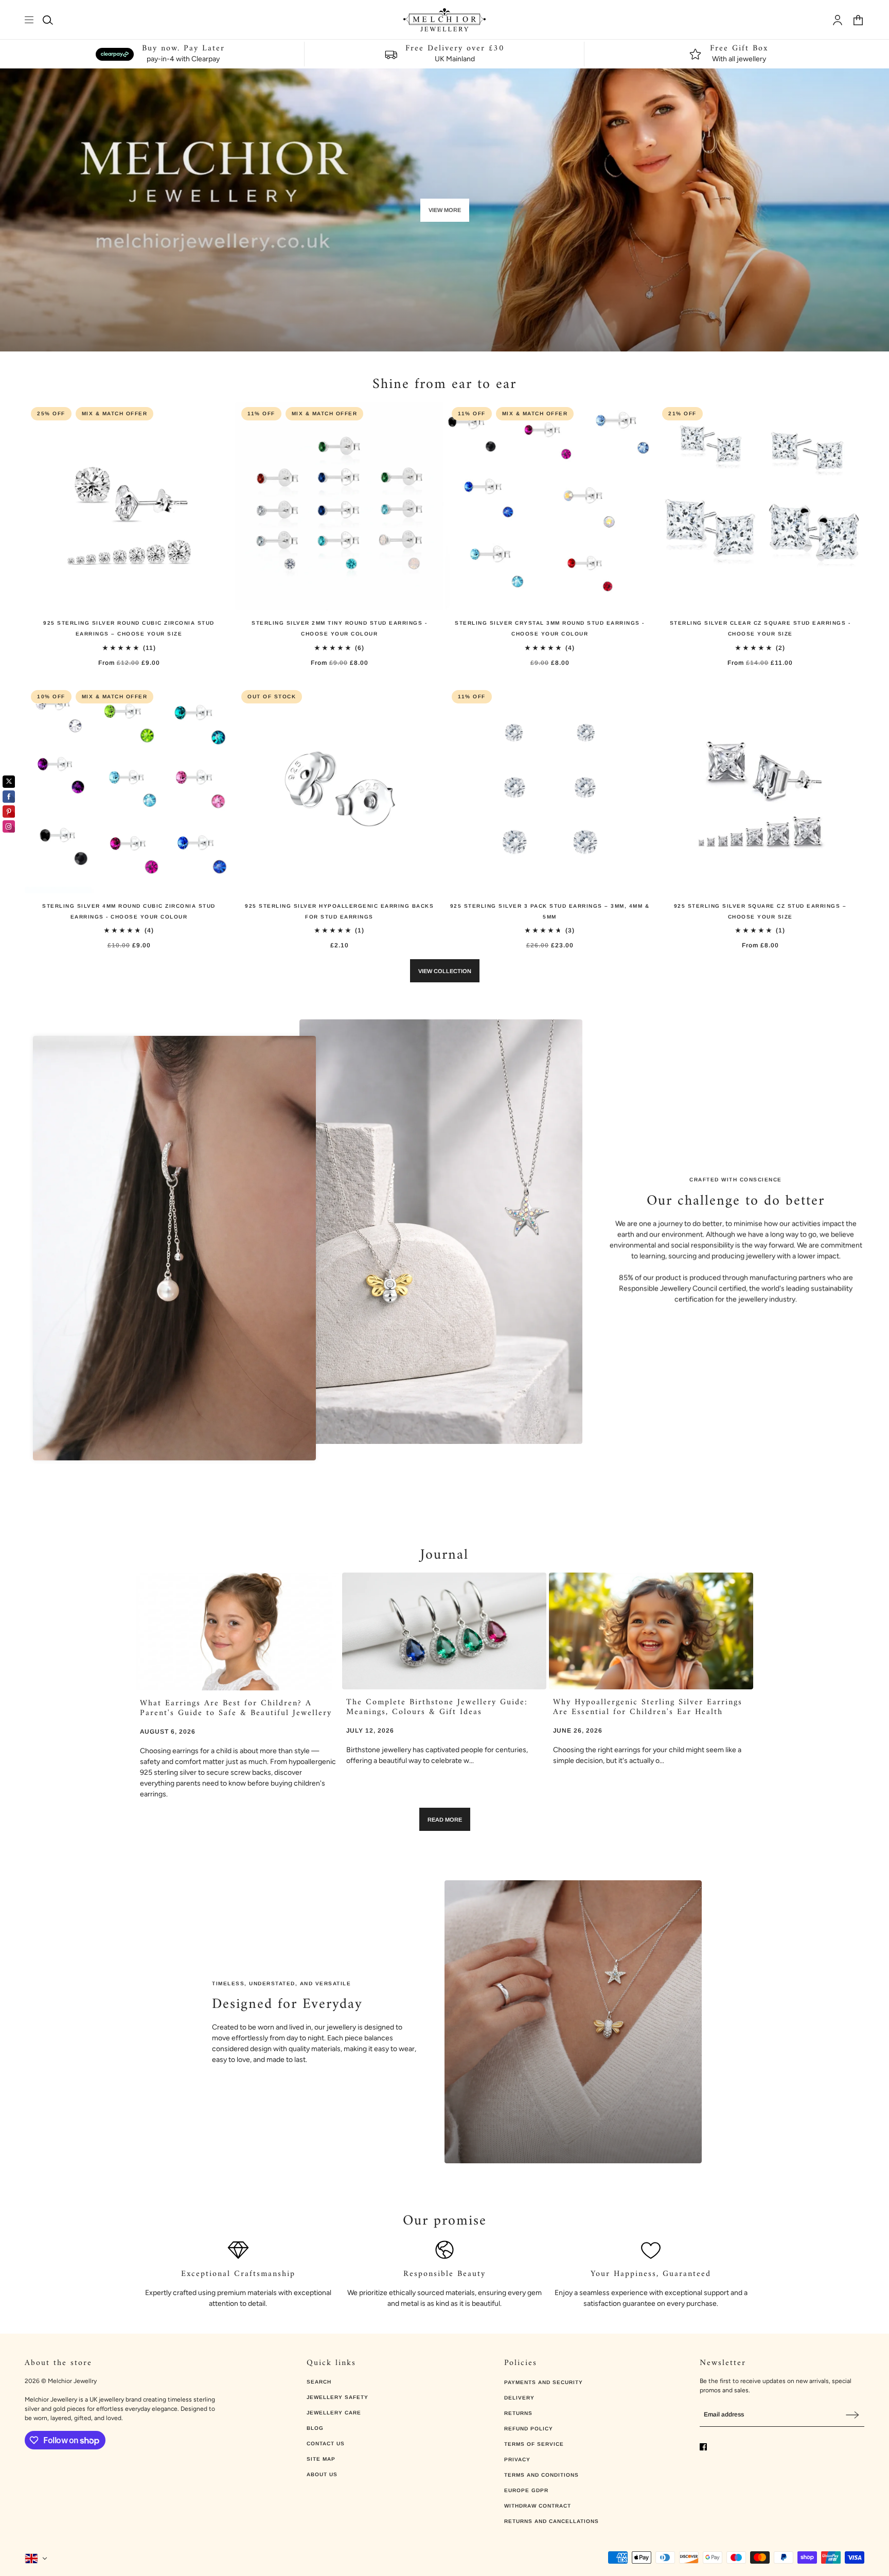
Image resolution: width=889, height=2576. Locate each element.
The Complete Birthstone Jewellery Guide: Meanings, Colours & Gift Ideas (437, 1707)
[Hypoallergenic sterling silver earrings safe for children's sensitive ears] (651, 1631)
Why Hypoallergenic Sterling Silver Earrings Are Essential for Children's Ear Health (648, 1707)
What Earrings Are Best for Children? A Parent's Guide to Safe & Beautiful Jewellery (236, 1708)
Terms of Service (534, 2444)
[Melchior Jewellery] (444, 20)
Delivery (519, 2398)
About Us (322, 2474)
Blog (315, 2428)
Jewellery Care (334, 2413)
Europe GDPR (526, 2490)
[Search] (48, 20)
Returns (518, 2413)
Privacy (517, 2459)
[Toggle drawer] (29, 20)
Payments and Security (544, 2382)
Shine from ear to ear (444, 385)
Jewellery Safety (337, 2397)
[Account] (838, 20)
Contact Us (326, 2443)
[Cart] (858, 20)
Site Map (321, 2459)
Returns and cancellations (552, 2521)
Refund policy (529, 2429)
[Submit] (852, 2415)
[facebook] (703, 2447)
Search (319, 2382)
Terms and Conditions (541, 2475)
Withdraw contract (538, 2506)
